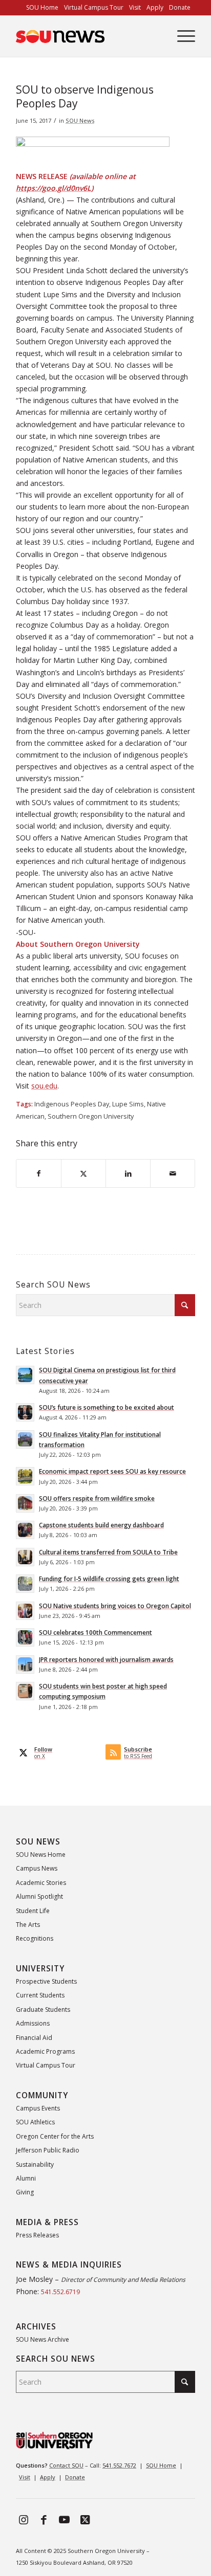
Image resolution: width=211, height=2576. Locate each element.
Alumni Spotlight (39, 1896)
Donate (75, 2477)
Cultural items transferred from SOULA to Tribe (108, 1552)
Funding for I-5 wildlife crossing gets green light (109, 1579)
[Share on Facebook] (39, 1173)
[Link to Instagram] (24, 2519)
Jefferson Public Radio (48, 2150)
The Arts (28, 1925)
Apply (48, 2477)
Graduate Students (43, 2009)
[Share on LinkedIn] (128, 1173)
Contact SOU (66, 2465)
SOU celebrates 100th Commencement (96, 1632)
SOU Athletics (35, 2122)
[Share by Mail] (173, 1173)
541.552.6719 (60, 2292)
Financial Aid (34, 2038)
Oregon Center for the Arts (55, 2136)
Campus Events (38, 2108)
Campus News (37, 1868)
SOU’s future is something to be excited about (107, 1407)
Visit (25, 2477)
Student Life (33, 1911)
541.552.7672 (119, 2465)
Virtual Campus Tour (46, 2065)
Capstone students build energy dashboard (101, 1525)
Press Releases (37, 2235)
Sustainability (35, 2164)
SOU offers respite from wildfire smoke (97, 1498)
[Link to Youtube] (65, 2519)
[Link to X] (85, 2519)
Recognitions (35, 1938)
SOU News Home (41, 1855)
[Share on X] (83, 1173)
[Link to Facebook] (44, 2519)
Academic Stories (41, 1883)
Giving (25, 2192)
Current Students (40, 1995)
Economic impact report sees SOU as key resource (112, 1471)
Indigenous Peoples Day (72, 1104)
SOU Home (161, 2465)
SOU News (80, 120)
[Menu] (181, 36)
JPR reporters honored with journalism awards (106, 1659)
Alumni (26, 2178)
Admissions (33, 2023)
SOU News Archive (43, 2339)
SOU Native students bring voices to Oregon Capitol (115, 1606)
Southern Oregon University (91, 1116)
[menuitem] (42, 8)
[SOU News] (88, 36)
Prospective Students (46, 1981)
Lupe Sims (128, 1104)
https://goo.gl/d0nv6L (54, 188)
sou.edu (44, 1086)
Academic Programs (45, 2051)
